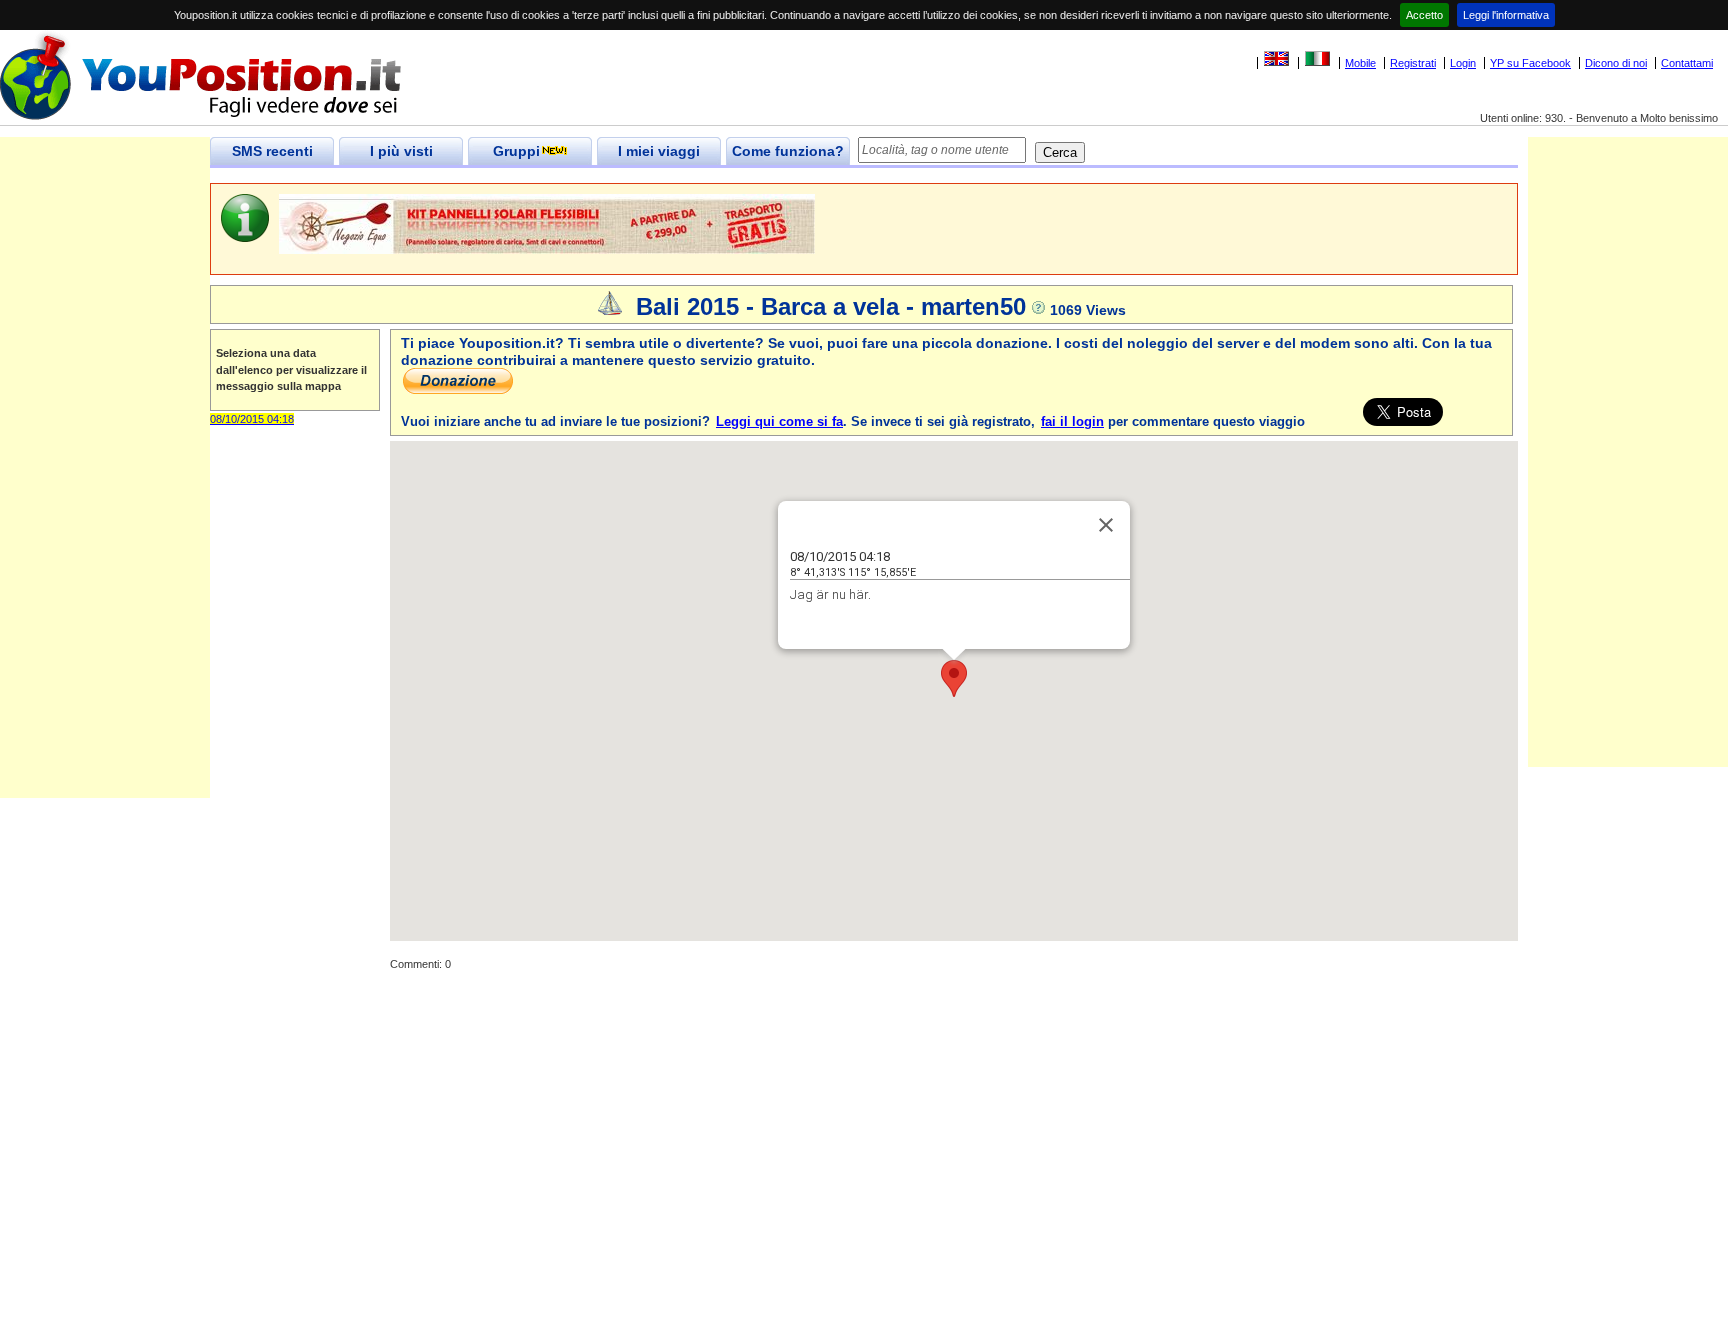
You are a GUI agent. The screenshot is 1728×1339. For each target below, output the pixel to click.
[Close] (1106, 525)
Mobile (1360, 63)
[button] (954, 678)
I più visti (401, 151)
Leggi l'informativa (1506, 15)
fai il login (1072, 421)
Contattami (1687, 63)
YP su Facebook (1530, 63)
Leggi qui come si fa (779, 421)
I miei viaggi (659, 151)
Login (1463, 63)
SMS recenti (272, 151)
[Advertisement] (105, 498)
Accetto (1424, 15)
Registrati (1413, 63)
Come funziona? (788, 151)
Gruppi (516, 151)
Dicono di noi (1616, 63)
